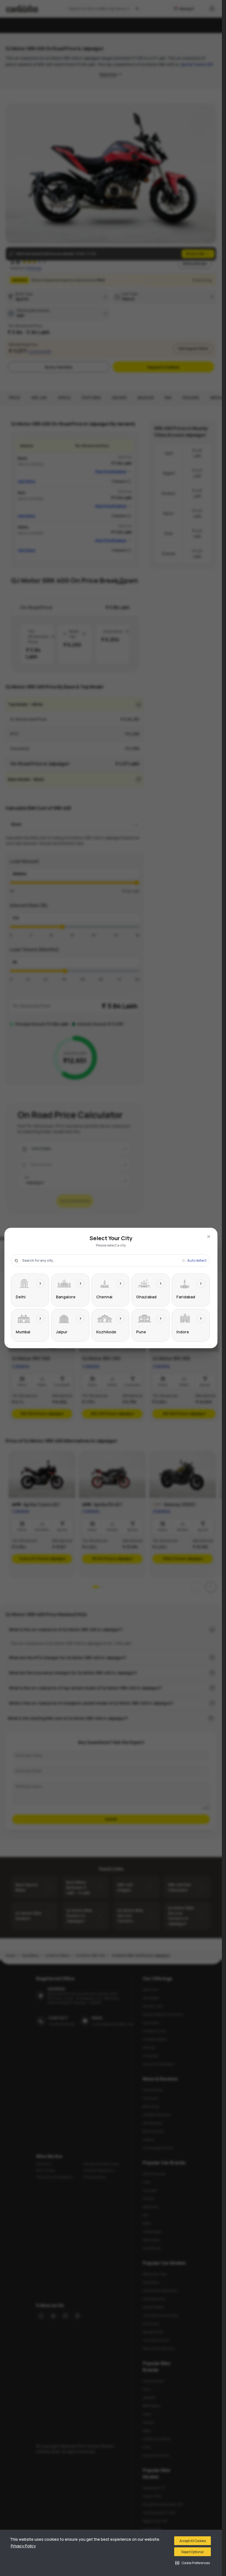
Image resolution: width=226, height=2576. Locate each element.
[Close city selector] (209, 1237)
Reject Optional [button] (193, 2552)
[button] (193, 2563)
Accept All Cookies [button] (193, 2541)
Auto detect (197, 1261)
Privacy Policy (23, 2546)
